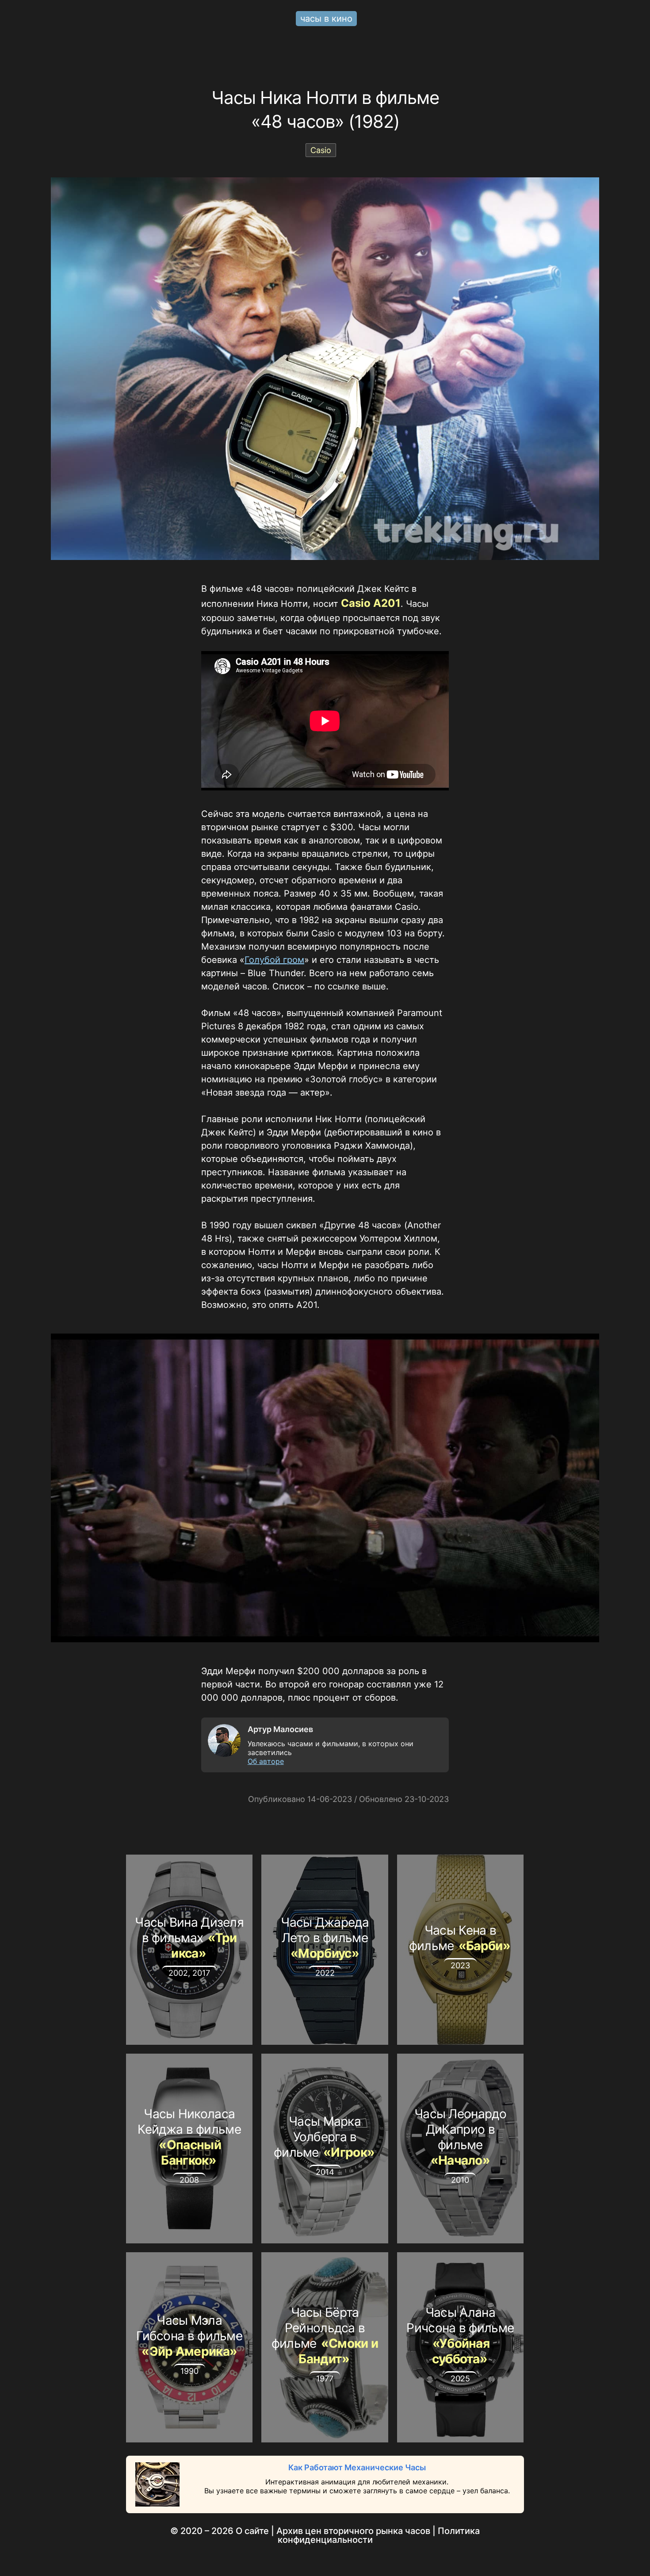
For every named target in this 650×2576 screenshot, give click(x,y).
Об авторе (266, 1761)
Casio (321, 150)
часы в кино (326, 19)
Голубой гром (274, 960)
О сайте (252, 2531)
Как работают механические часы (357, 2467)
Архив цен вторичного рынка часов (353, 2531)
